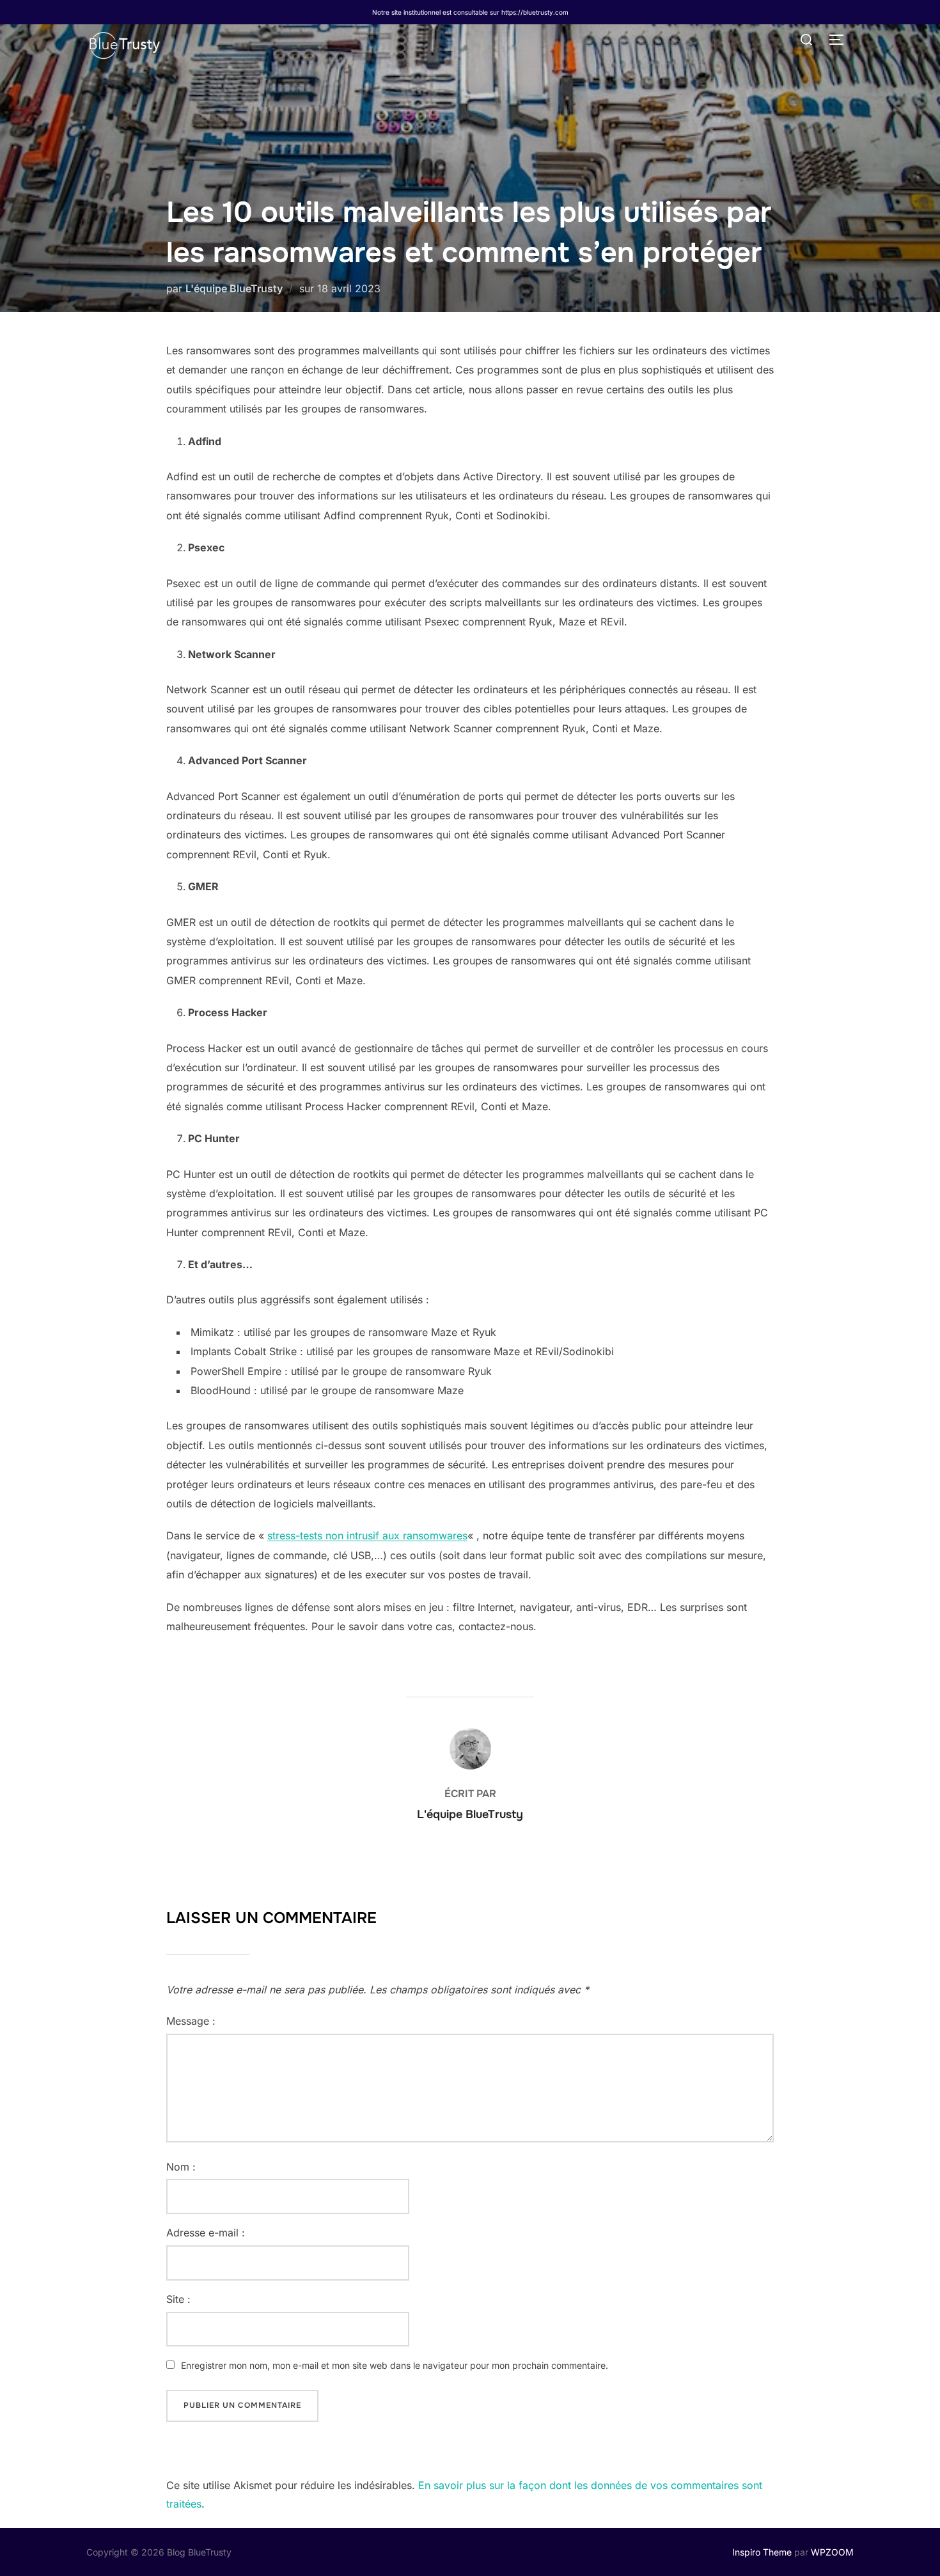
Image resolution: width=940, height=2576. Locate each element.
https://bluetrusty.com (535, 12)
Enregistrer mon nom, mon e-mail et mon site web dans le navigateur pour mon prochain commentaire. (395, 2365)
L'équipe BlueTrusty (234, 288)
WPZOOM (832, 2552)
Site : (178, 2299)
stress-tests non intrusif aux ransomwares (367, 1535)
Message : (191, 2021)
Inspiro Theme (762, 2552)
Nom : (181, 2167)
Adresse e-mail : (206, 2233)
